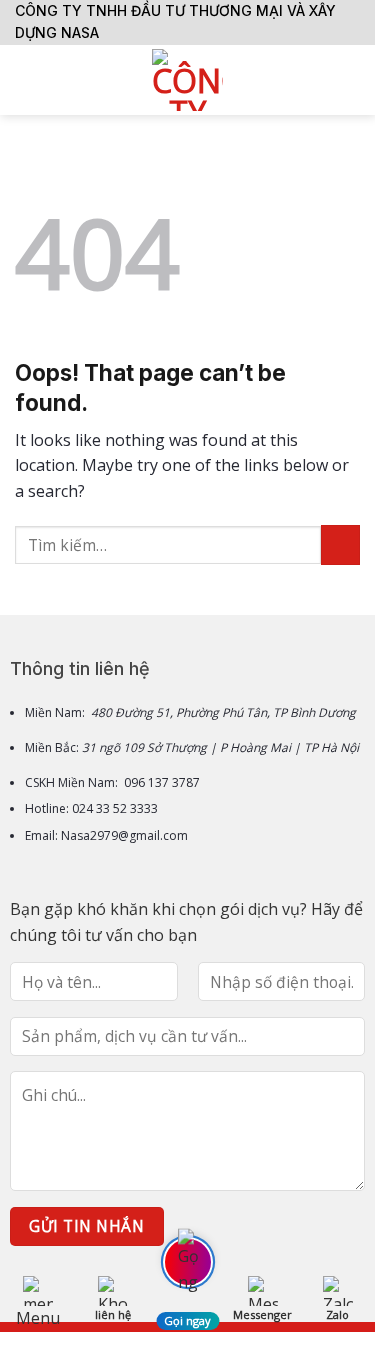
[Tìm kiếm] (352, 80)
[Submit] (340, 544)
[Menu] (27, 79)
